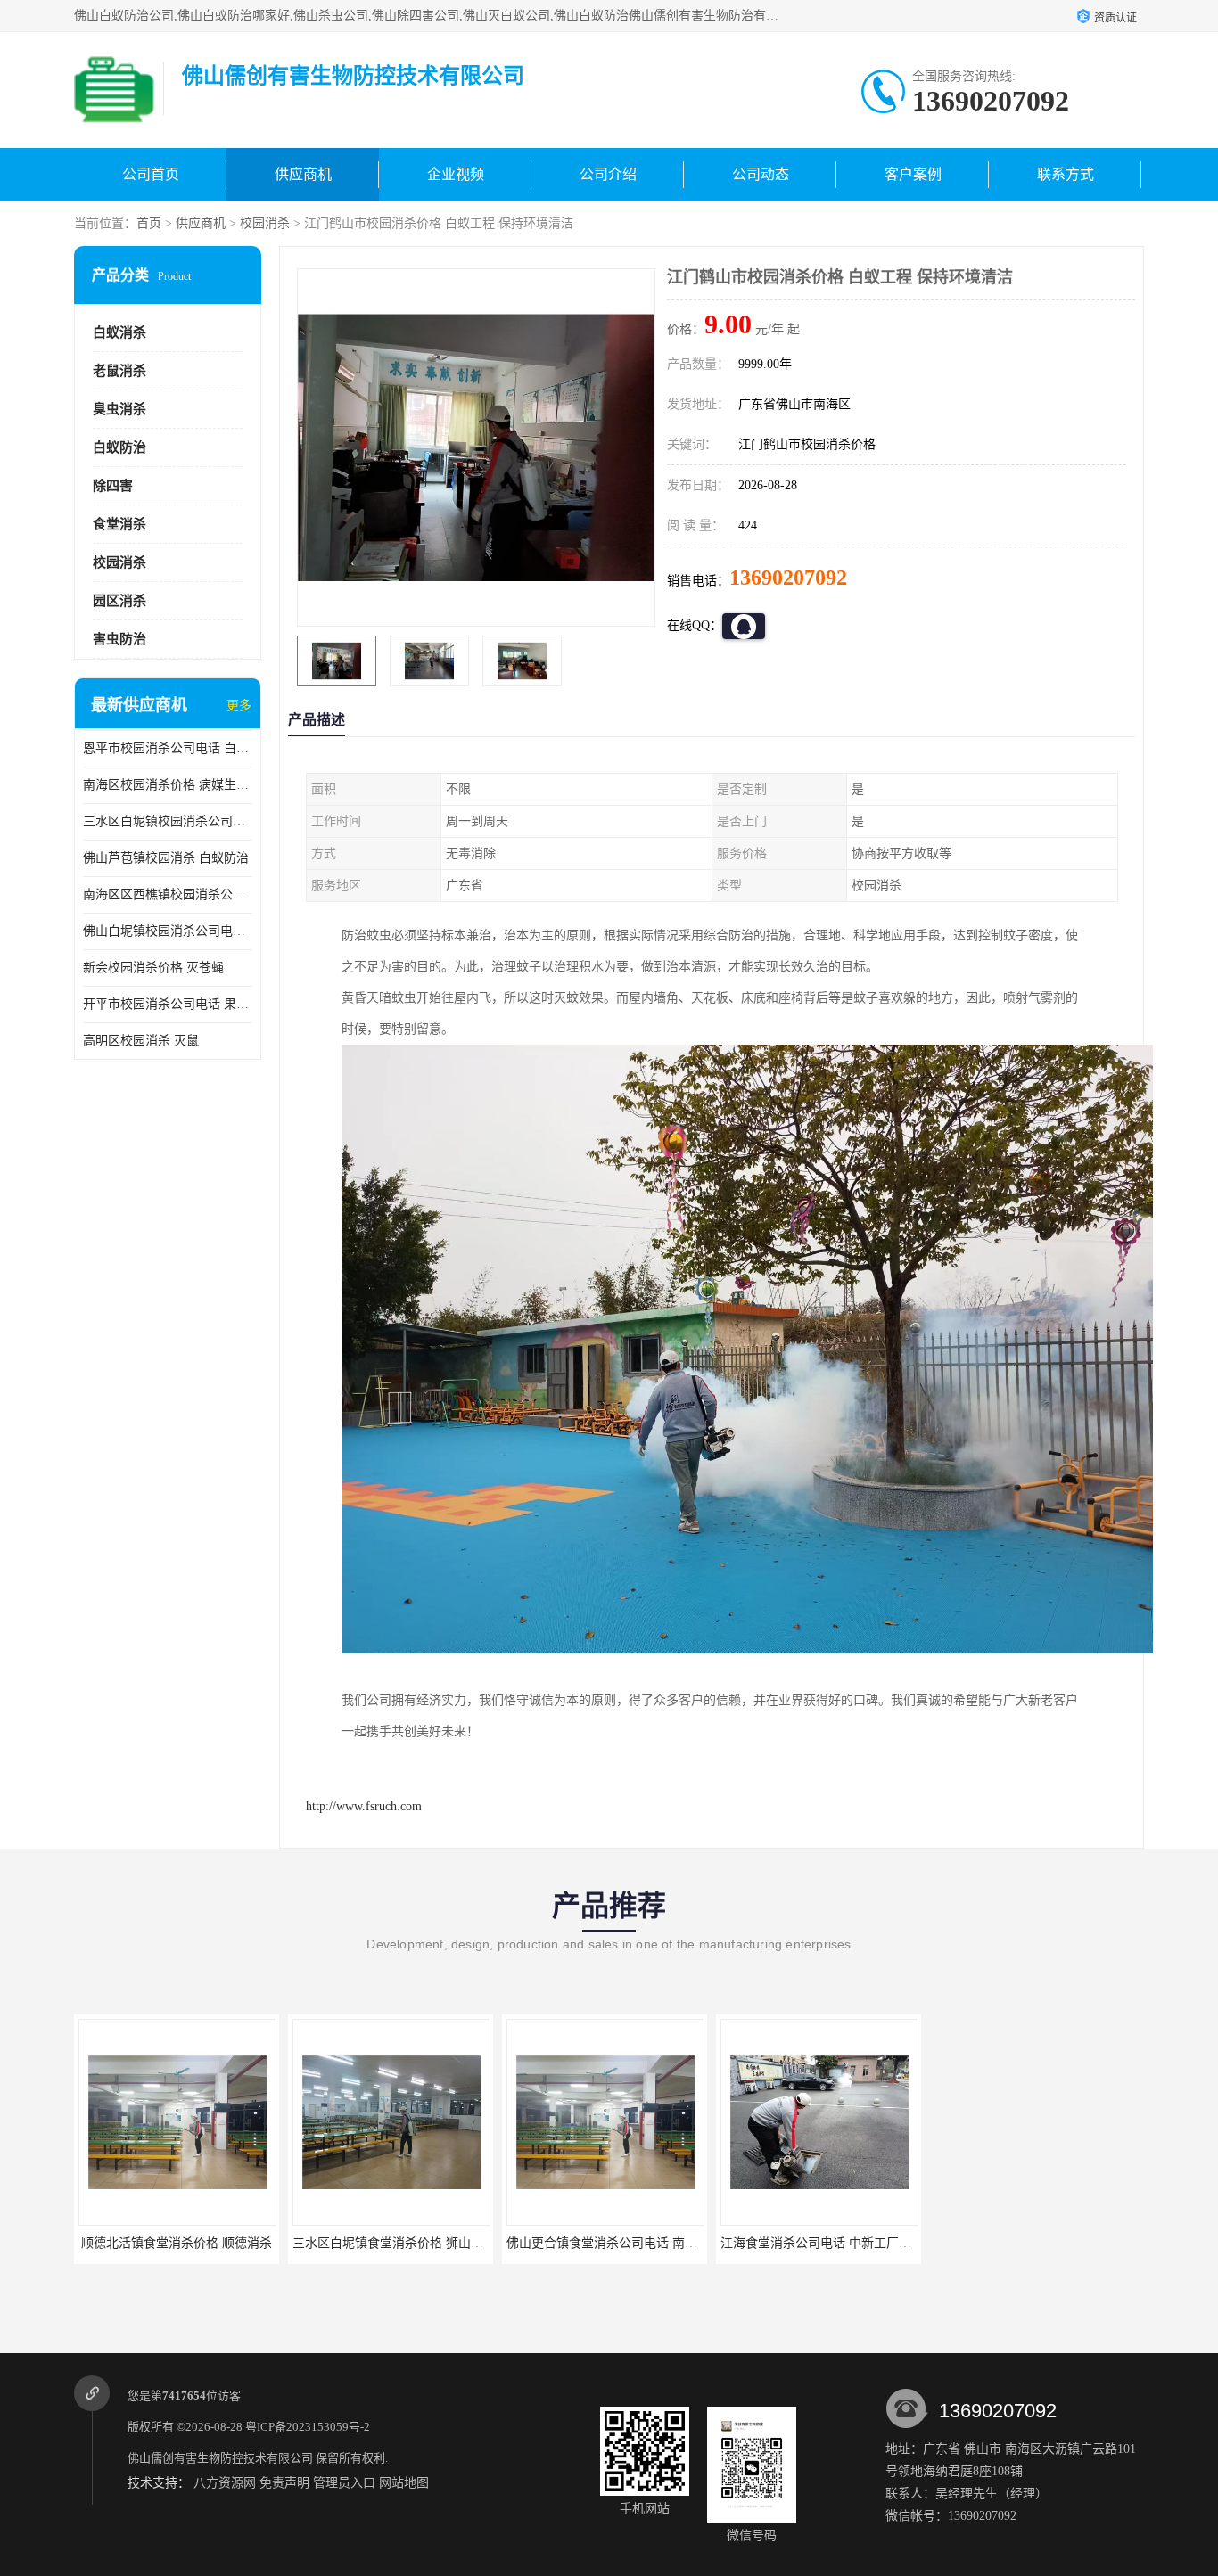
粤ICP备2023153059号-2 (308, 2427)
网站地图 (404, 2483)
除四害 (113, 486)
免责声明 (284, 2483)
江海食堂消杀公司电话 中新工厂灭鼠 (822, 2243)
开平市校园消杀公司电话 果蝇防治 (168, 1004)
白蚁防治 (119, 447)
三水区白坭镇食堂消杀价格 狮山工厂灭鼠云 (413, 2243)
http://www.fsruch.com (364, 1806)
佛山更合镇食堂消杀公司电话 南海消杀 (614, 2243)
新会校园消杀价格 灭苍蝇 (153, 968)
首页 (149, 223)
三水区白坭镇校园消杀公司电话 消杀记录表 (168, 821)
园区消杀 (119, 601)
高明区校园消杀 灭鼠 (141, 1041)
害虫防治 (119, 639)
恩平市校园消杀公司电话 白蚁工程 (168, 748)
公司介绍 (608, 174)
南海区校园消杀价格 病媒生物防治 (168, 785)
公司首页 (151, 174)
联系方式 (1066, 174)
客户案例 (913, 174)
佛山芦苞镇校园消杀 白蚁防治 (166, 858)
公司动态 (761, 174)
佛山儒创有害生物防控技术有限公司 (220, 2458)
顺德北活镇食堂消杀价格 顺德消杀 (177, 2243)
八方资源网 (225, 2483)
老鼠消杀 (119, 371)
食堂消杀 (119, 524)
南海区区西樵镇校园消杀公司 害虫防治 (168, 894)
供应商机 (303, 174)
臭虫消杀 (119, 409)
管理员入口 (344, 2483)
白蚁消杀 (119, 332)
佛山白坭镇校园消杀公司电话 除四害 (168, 931)
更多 (239, 706)
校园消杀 (265, 223)
